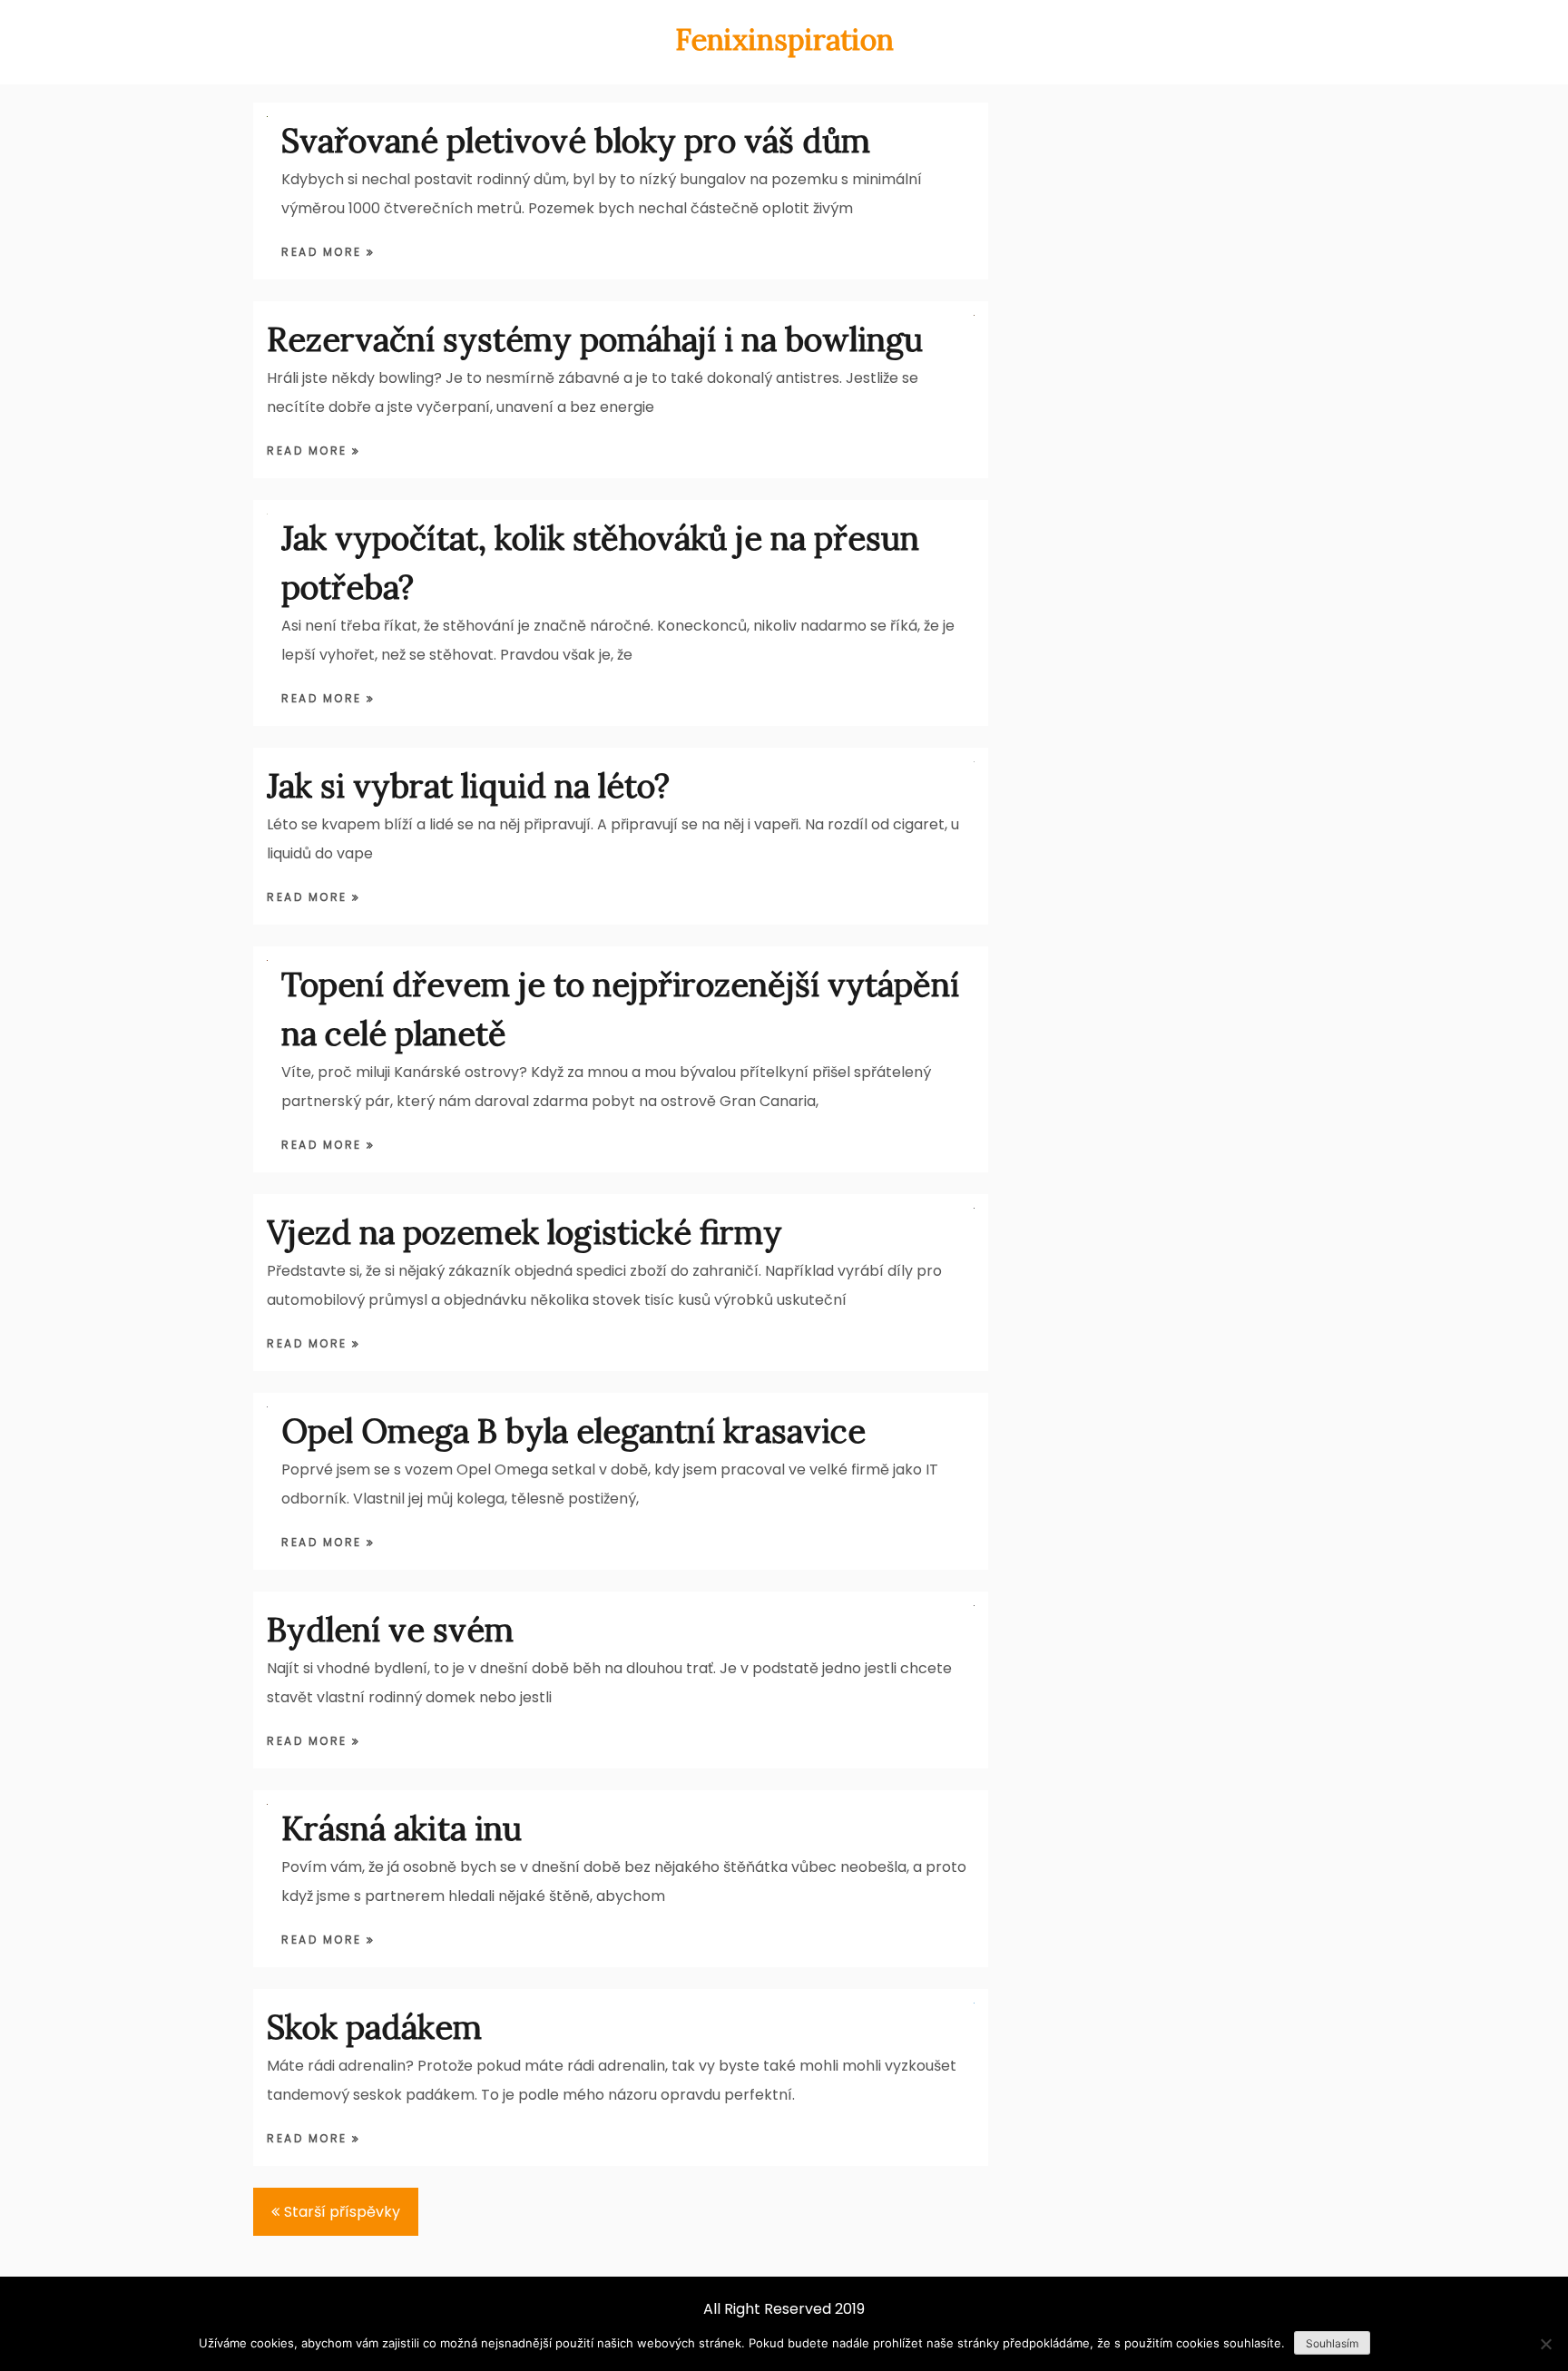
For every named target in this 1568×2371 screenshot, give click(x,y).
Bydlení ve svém (390, 1630)
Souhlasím (1332, 2343)
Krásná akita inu (402, 1828)
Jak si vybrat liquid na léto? (468, 786)
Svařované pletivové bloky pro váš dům (576, 141)
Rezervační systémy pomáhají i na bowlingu (595, 339)
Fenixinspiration (784, 39)
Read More (324, 252)
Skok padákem (374, 2027)
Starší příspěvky (342, 2212)
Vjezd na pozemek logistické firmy (524, 1232)
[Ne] (1545, 2344)
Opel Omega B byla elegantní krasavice (573, 1431)
